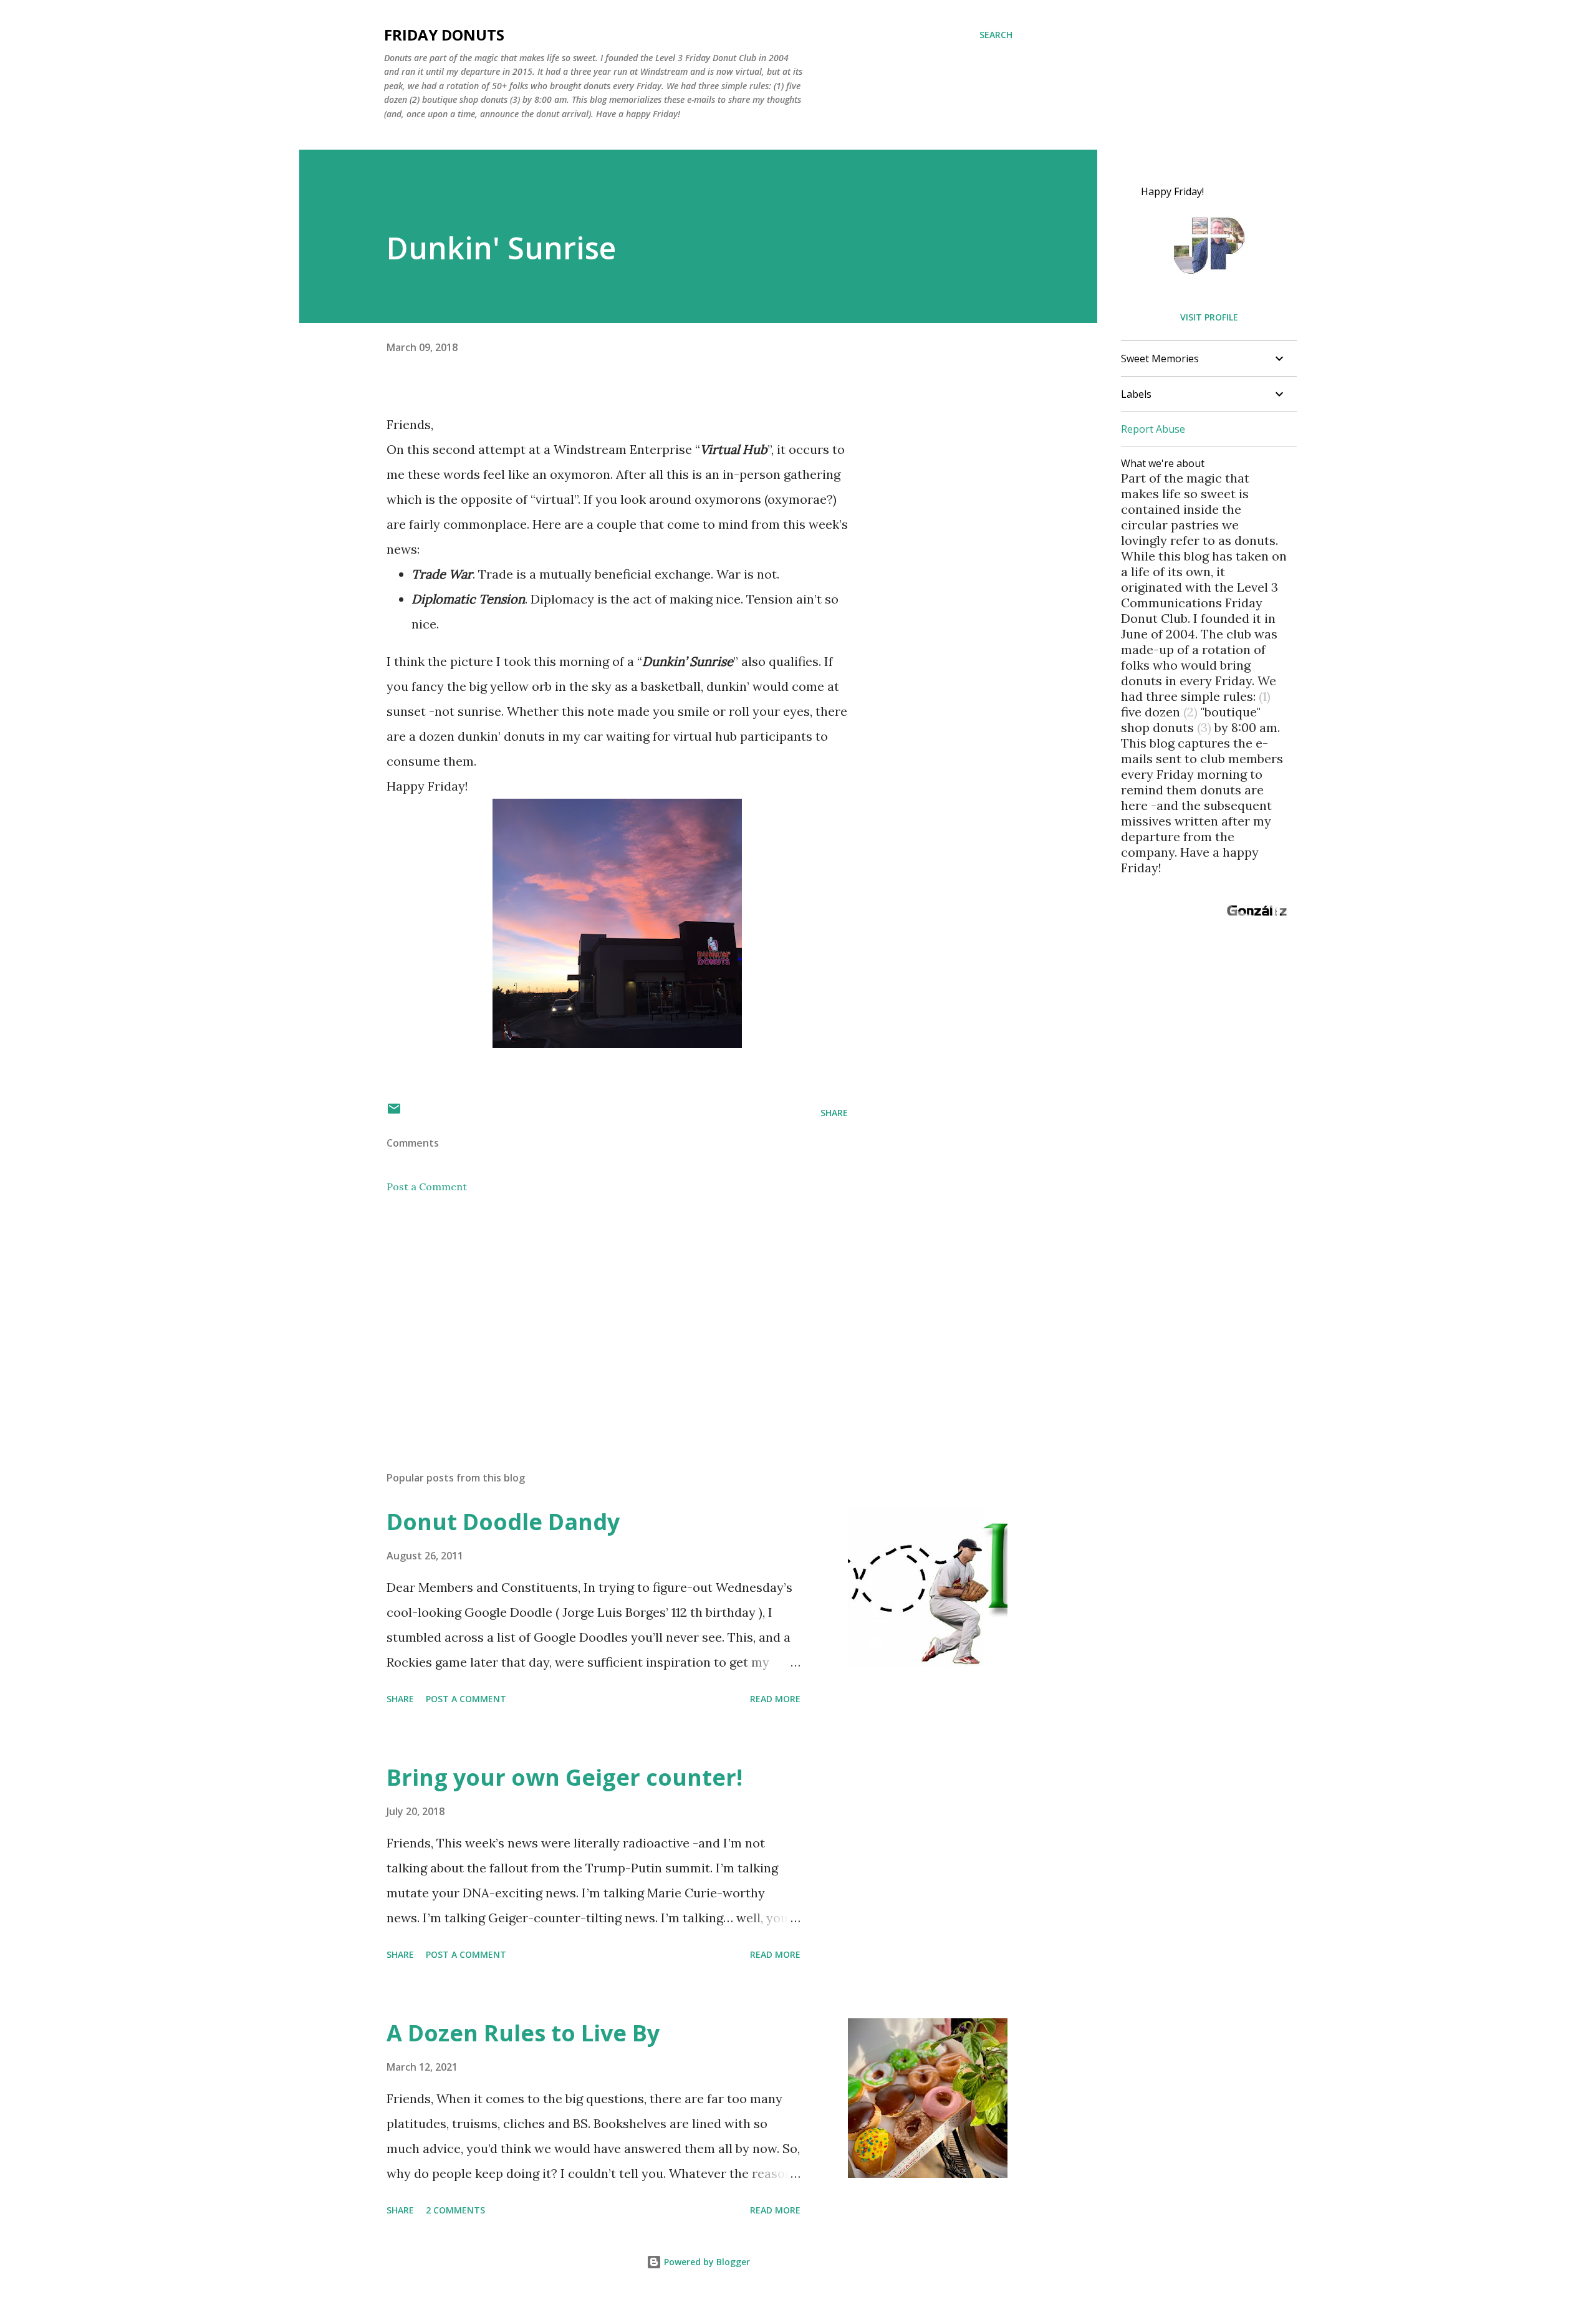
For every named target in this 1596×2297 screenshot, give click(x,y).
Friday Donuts (444, 35)
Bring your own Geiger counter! (565, 1777)
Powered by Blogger (706, 2262)
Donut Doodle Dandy (503, 1522)
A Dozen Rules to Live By (523, 2033)
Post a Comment (427, 1187)
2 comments (455, 2210)
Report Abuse (1153, 429)
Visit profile (1209, 317)
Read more (775, 1699)
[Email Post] (394, 1113)
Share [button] (834, 1113)
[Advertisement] (597, 1316)
